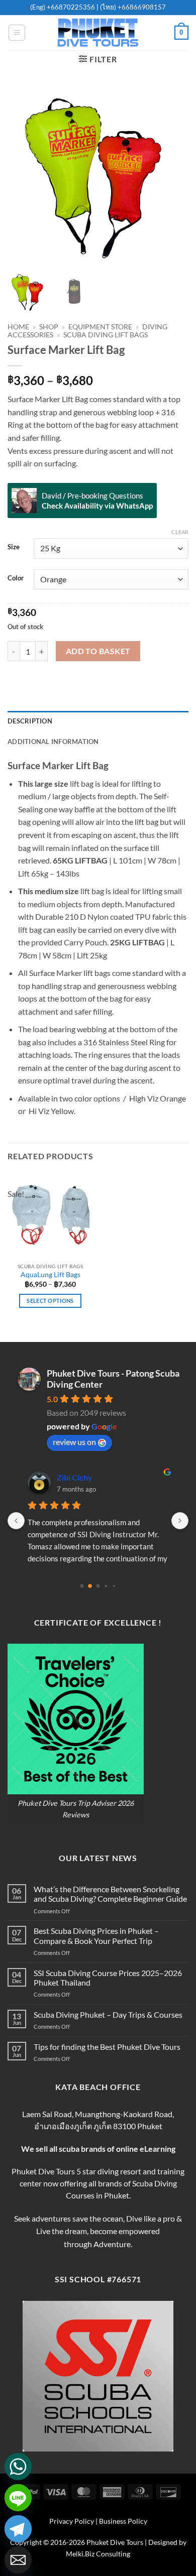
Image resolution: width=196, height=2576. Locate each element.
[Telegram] (18, 2529)
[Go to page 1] (90, 1586)
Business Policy (123, 2521)
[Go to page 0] (82, 1586)
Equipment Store (100, 327)
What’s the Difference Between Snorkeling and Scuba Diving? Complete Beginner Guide (110, 1894)
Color (16, 578)
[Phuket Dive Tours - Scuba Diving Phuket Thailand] (98, 33)
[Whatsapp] (18, 2467)
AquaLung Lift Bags (51, 1275)
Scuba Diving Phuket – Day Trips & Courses (108, 2014)
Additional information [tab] (53, 742)
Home (18, 327)
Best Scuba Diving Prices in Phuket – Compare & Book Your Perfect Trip (96, 1935)
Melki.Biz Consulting (98, 2554)
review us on (74, 1442)
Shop (49, 327)
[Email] (18, 2560)
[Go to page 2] (98, 1586)
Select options (50, 1301)
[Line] (18, 2498)
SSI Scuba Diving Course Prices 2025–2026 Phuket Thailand (108, 1978)
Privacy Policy (72, 2521)
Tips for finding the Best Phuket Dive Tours (107, 2047)
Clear (180, 532)
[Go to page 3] (106, 1586)
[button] (17, 33)
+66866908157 (141, 7)
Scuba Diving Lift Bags (106, 335)
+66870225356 (72, 7)
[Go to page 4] (114, 1586)
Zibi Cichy (75, 1477)
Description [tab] (30, 721)
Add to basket (98, 651)
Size (14, 547)
